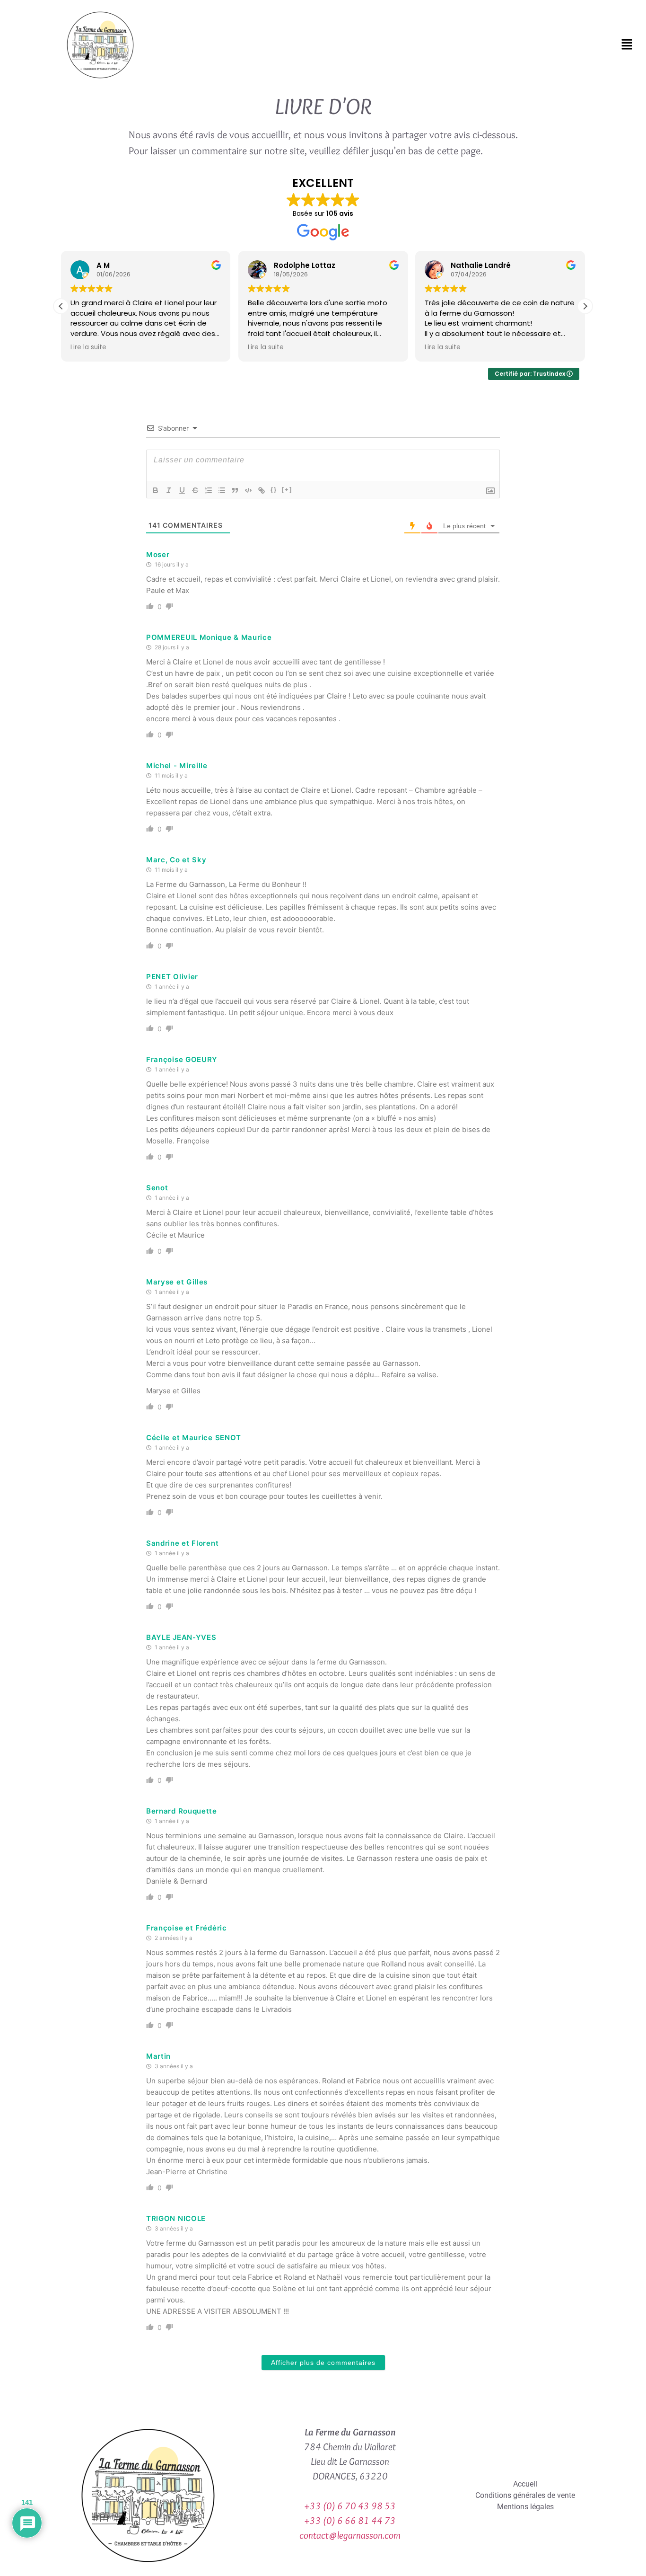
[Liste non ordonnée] (222, 490)
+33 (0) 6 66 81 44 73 (350, 2520)
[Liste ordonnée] (209, 490)
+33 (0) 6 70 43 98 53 (350, 2506)
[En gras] (156, 490)
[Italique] (169, 490)
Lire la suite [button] (88, 347)
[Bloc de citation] (235, 490)
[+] (287, 490)
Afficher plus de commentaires (323, 2363)
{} (274, 490)
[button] (627, 45)
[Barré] (195, 490)
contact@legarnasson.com (350, 2535)
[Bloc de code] (248, 490)
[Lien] (262, 490)
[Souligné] (182, 490)
